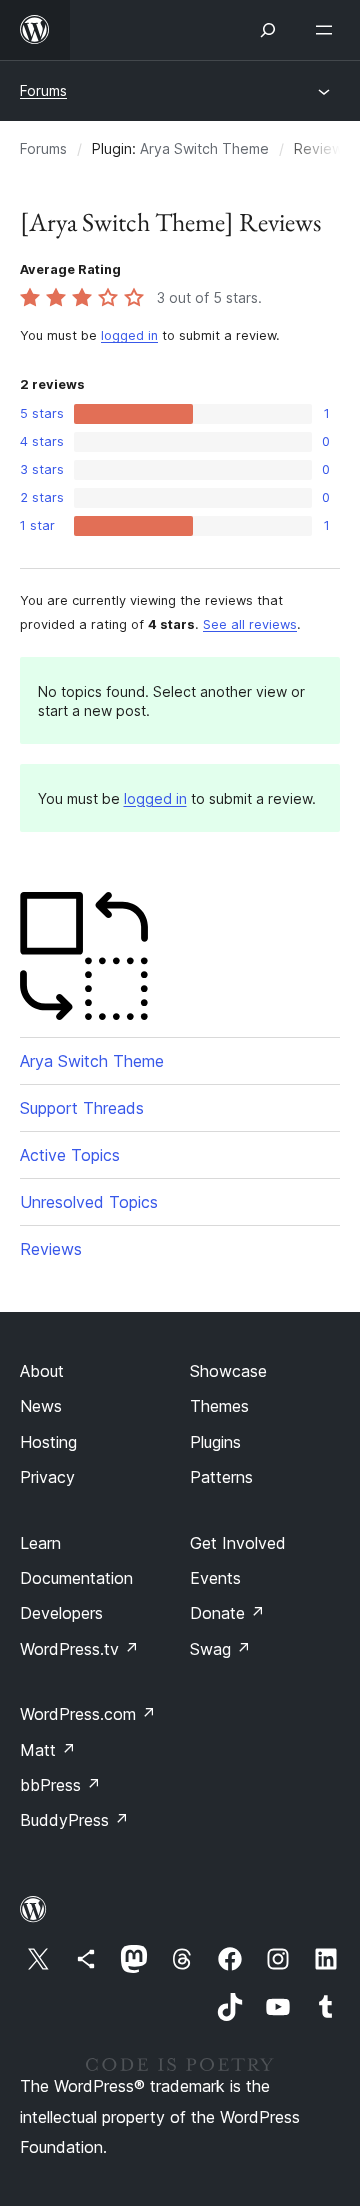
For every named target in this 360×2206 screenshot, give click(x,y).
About (42, 1371)
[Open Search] (268, 30)
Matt (48, 1750)
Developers (61, 1613)
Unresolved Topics (89, 1202)
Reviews (51, 1249)
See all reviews (250, 624)
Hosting (48, 1442)
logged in (129, 335)
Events (215, 1578)
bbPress (60, 1785)
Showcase (228, 1371)
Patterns (221, 1477)
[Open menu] (328, 30)
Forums (43, 90)
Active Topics (70, 1155)
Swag (220, 1649)
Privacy (47, 1477)
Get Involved (238, 1543)
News (41, 1406)
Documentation (76, 1578)
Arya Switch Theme (204, 148)
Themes (219, 1406)
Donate (227, 1613)
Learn (40, 1543)
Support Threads (82, 1108)
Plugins (215, 1442)
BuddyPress (74, 1820)
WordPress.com (88, 1714)
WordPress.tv (79, 1649)
